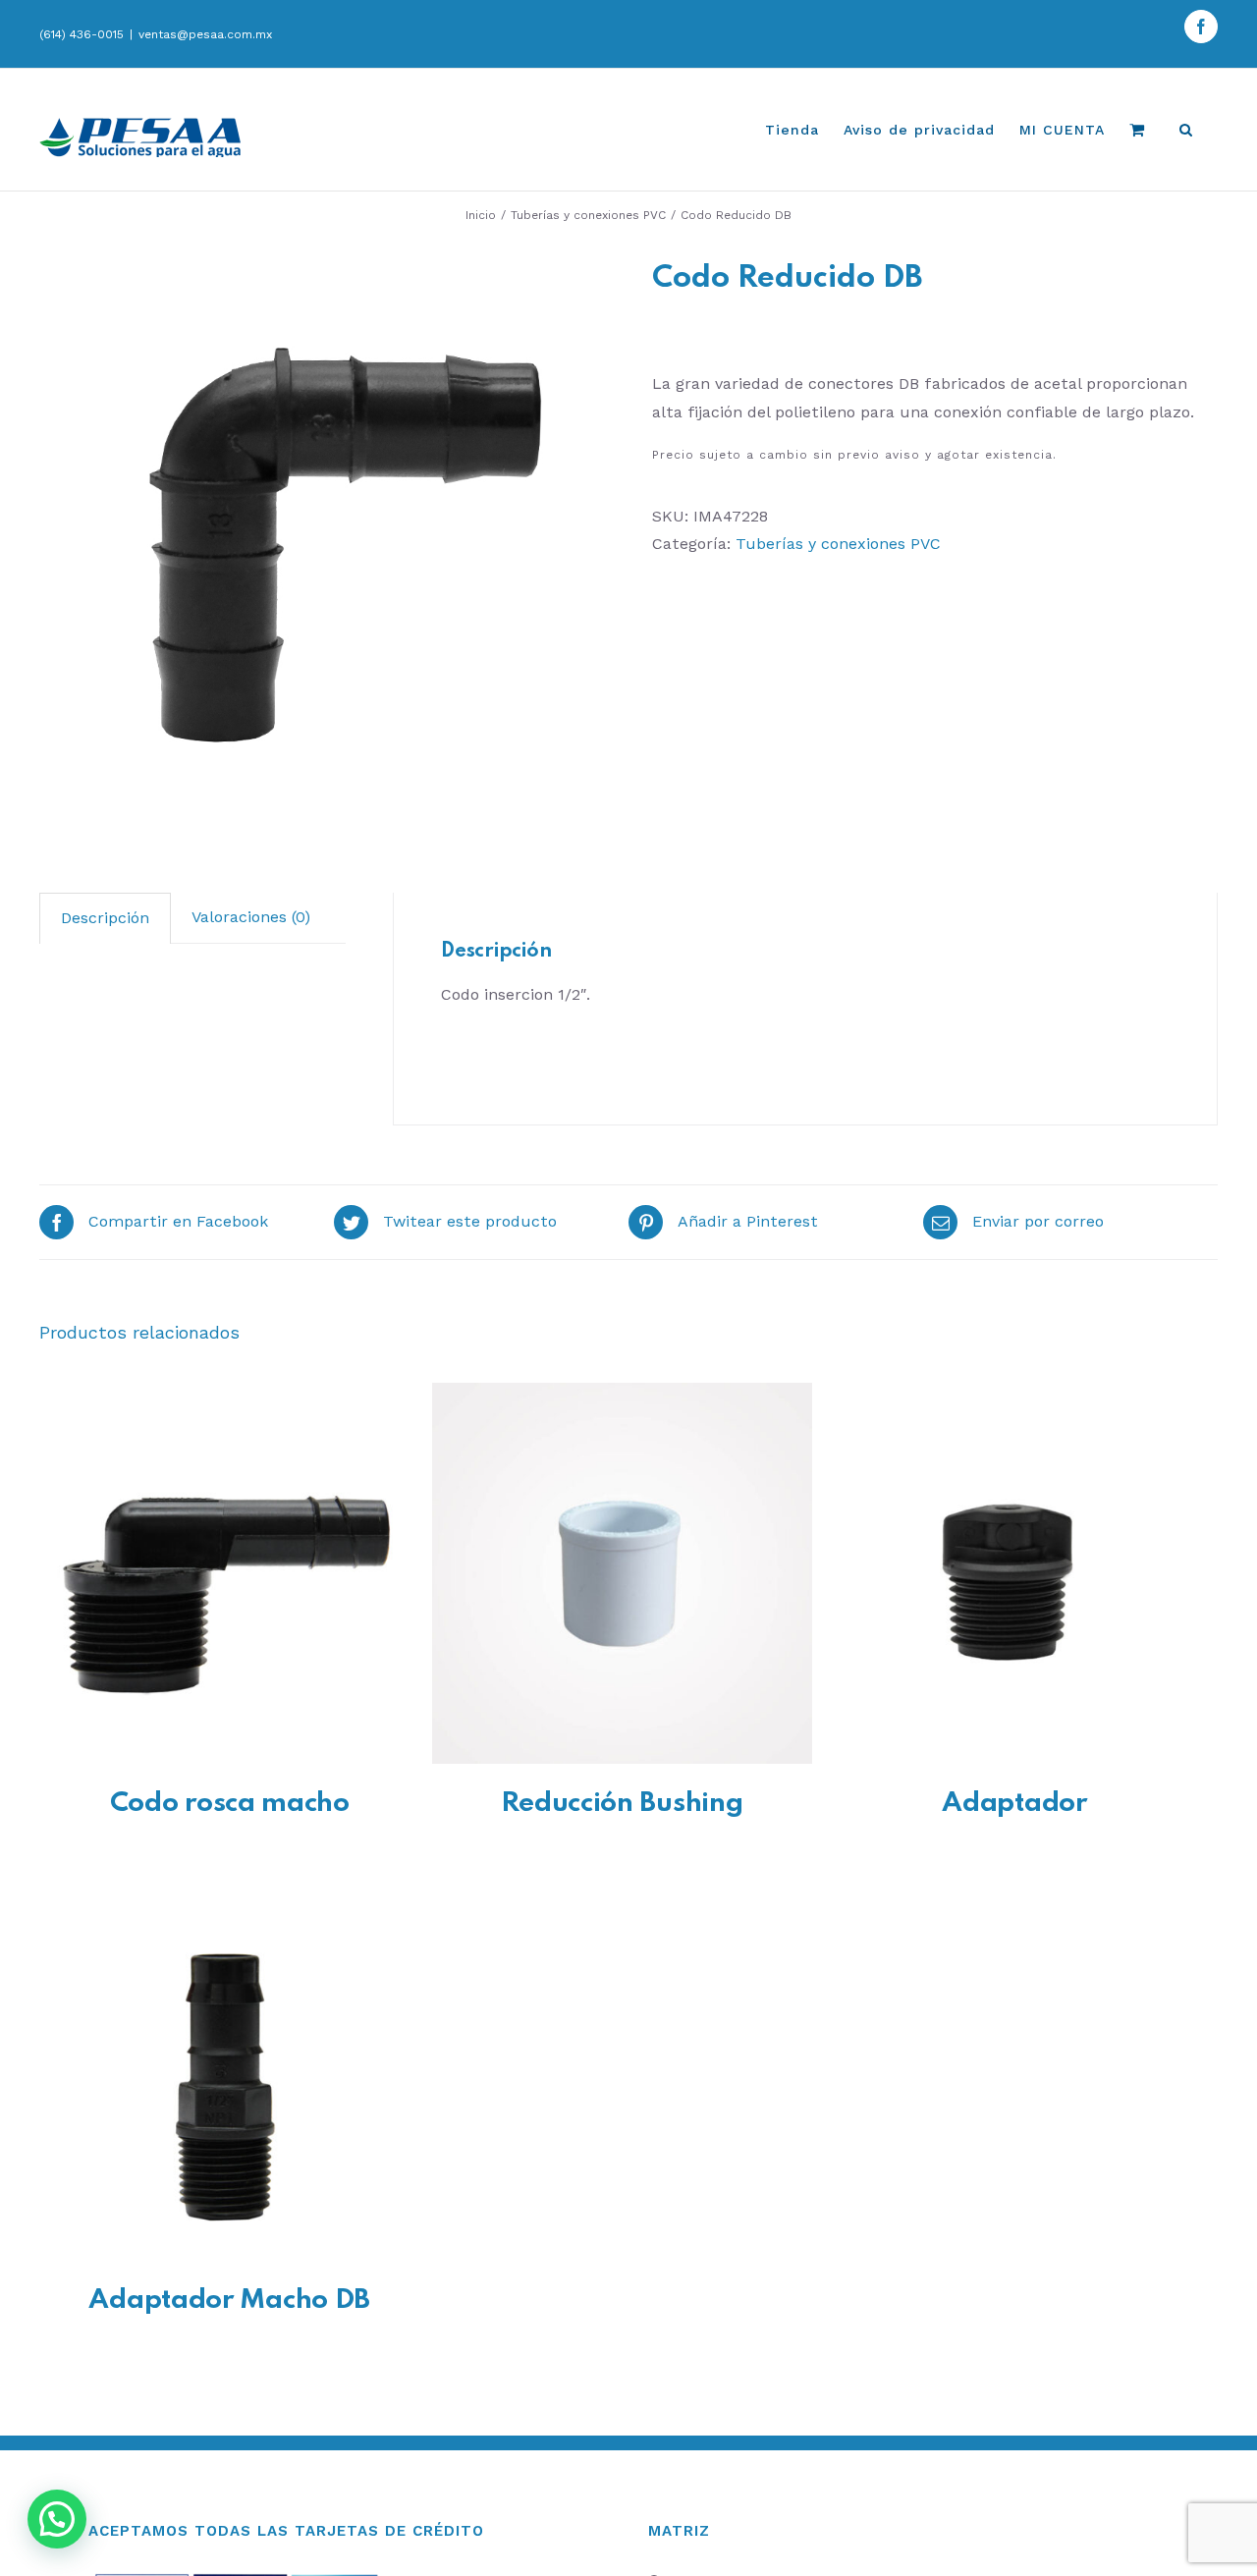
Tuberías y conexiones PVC (838, 544)
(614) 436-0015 (82, 34)
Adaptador (1014, 1804)
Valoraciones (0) (251, 917)
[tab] (105, 918)
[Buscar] (1186, 130)
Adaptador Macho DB (229, 2301)
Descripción (105, 918)
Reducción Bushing (622, 1804)
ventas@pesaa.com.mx (205, 34)
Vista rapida (229, 1577)
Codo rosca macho (230, 1804)
